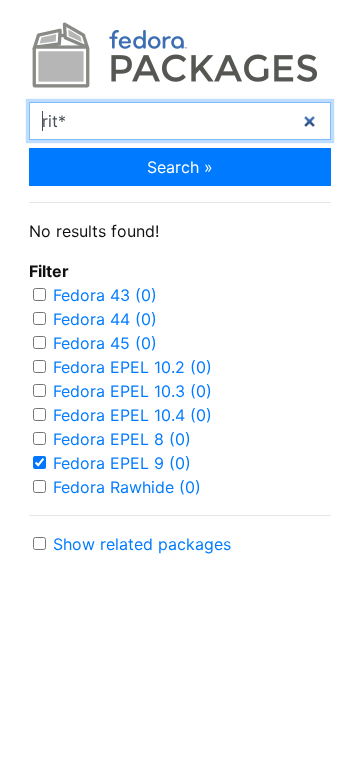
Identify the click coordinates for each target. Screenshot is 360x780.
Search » (180, 167)
